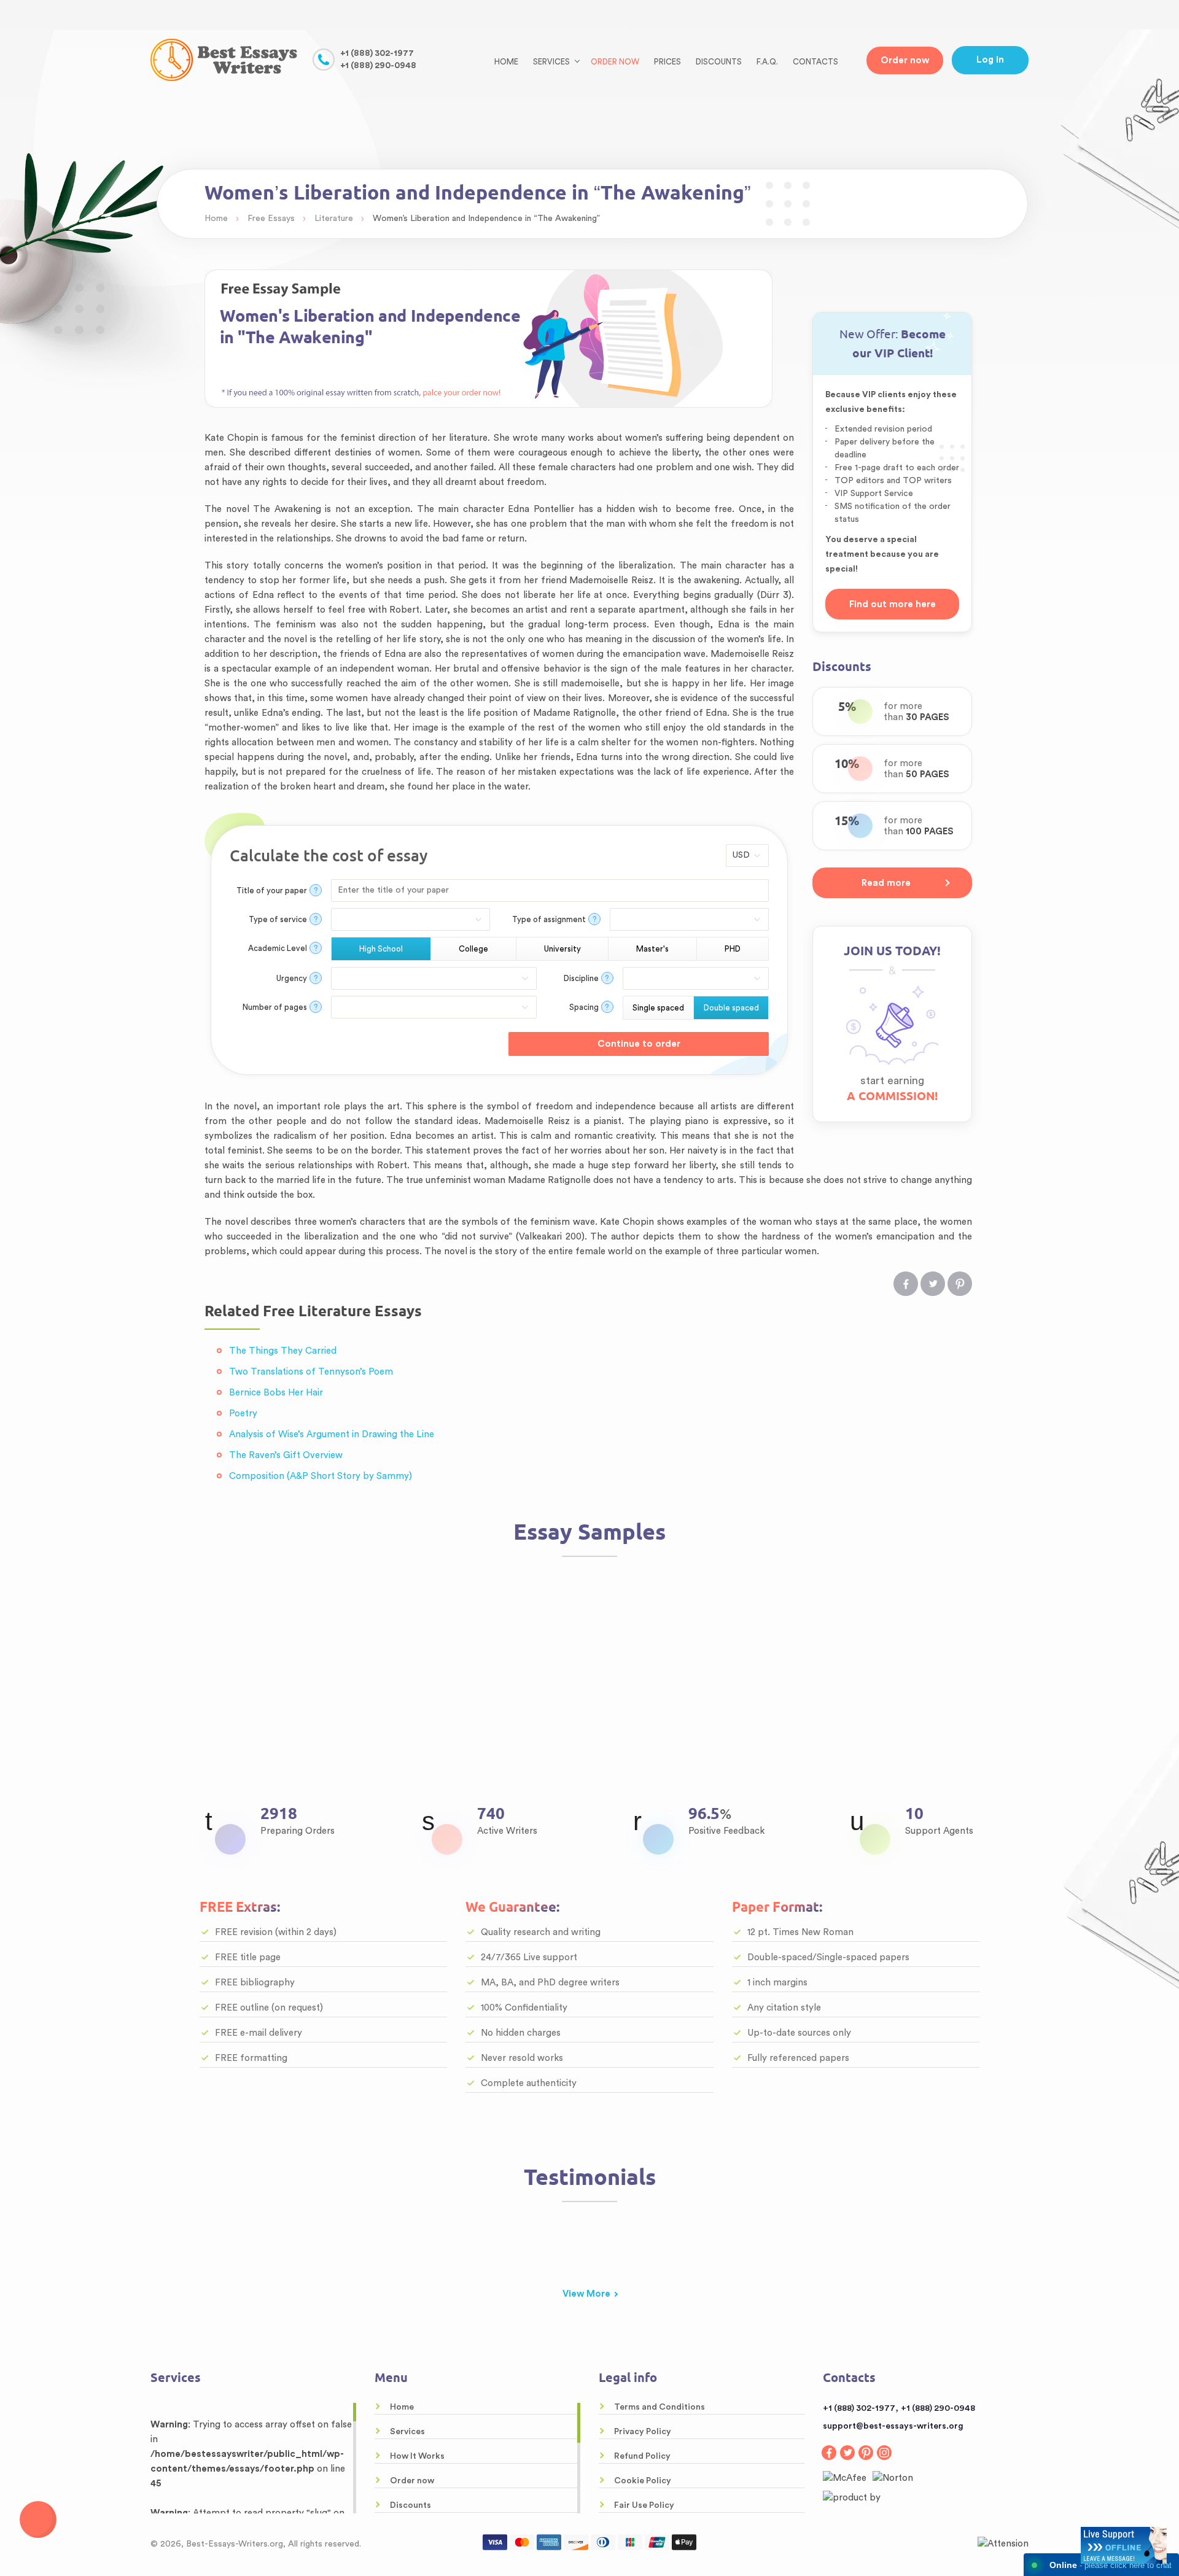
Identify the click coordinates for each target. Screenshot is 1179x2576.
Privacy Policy (643, 2432)
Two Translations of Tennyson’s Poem (311, 1372)
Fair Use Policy (644, 2505)
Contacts (815, 62)
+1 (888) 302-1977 (377, 53)
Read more (886, 883)
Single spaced (658, 1008)
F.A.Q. (767, 62)
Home (506, 62)
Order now (615, 62)
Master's (652, 949)
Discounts (719, 62)
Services (407, 2432)
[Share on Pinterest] (960, 1284)
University (562, 949)
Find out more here (893, 604)
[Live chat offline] (1124, 2545)
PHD (733, 949)
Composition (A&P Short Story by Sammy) (321, 1476)
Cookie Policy (643, 2481)
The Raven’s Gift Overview (286, 1455)
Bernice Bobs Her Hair (276, 1393)
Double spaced (731, 1008)
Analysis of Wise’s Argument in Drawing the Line (332, 1434)
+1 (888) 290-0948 (378, 66)
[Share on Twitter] (933, 1284)
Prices (667, 62)
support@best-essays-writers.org (893, 2426)
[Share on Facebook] (906, 1284)
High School (381, 949)
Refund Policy (642, 2456)
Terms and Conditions (660, 2407)
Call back (38, 2520)
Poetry (243, 1414)
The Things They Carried (283, 1351)
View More (586, 2294)
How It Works (417, 2456)
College (473, 949)
